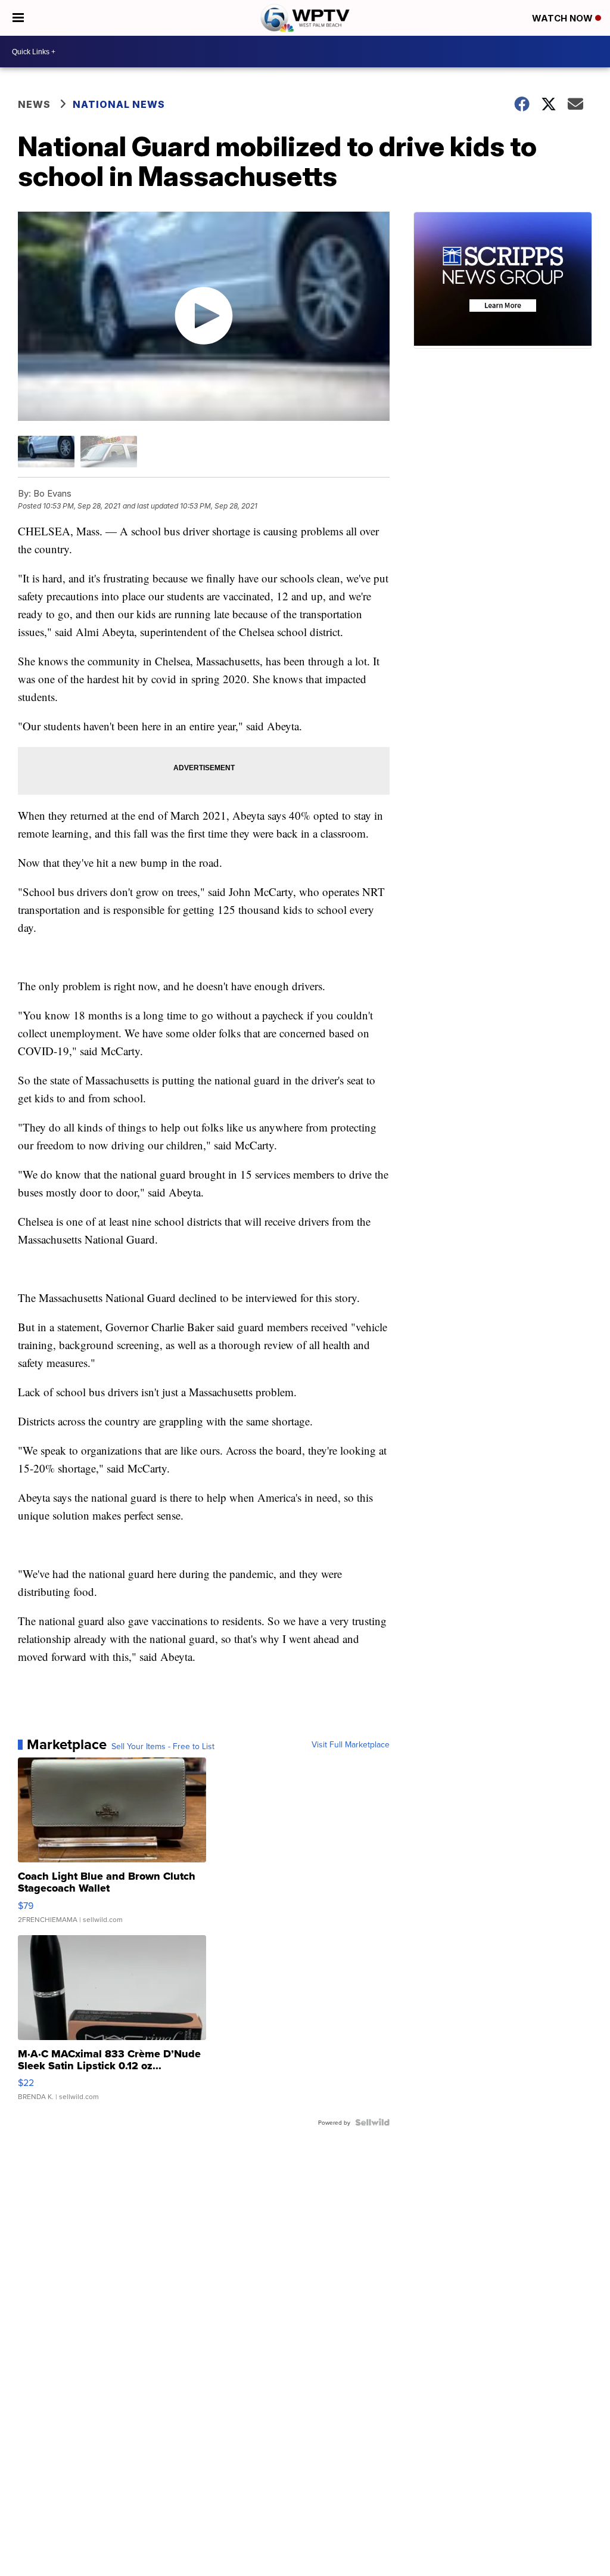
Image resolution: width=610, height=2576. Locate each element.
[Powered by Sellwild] (372, 2122)
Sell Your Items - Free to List (163, 1746)
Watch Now (564, 18)
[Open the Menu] (18, 18)
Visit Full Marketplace (351, 1744)
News (34, 104)
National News (119, 104)
